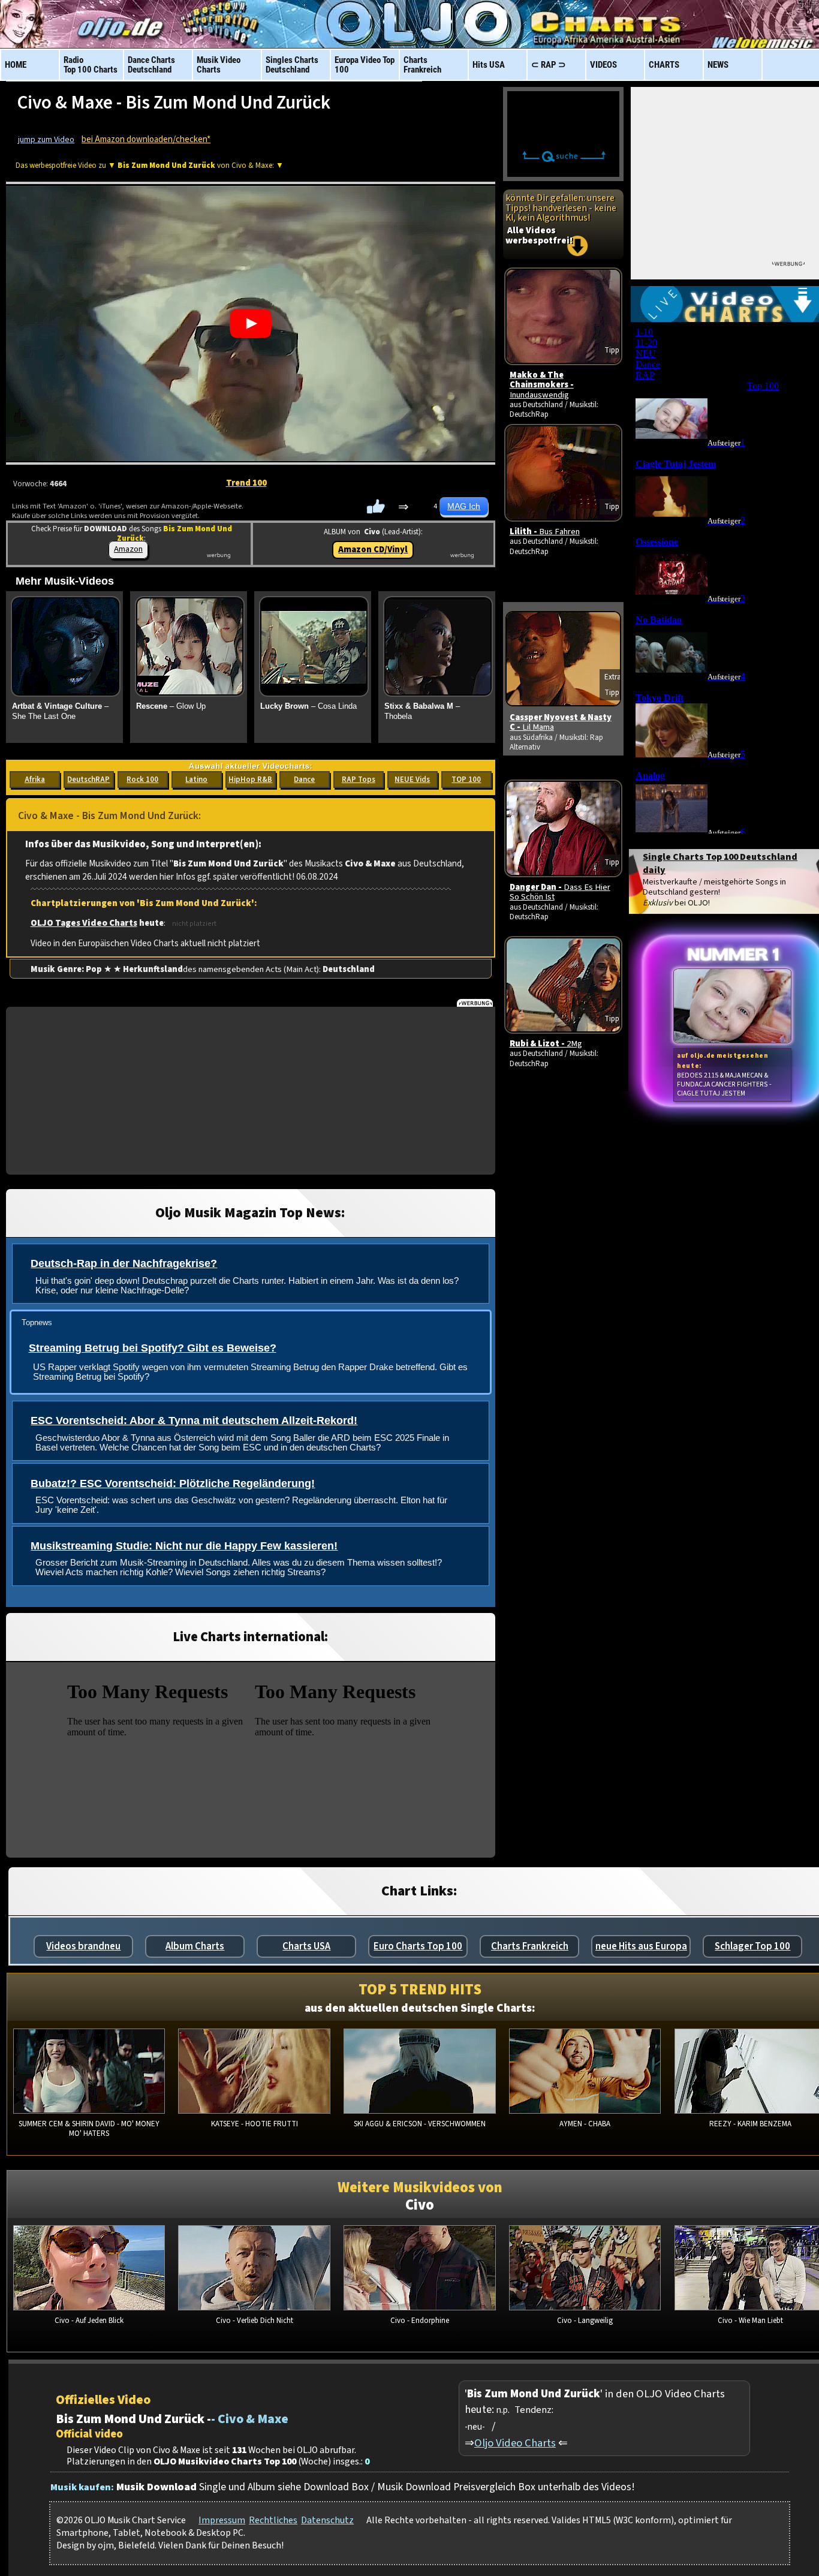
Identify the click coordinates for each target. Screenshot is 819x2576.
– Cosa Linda (308, 706)
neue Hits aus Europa (641, 1946)
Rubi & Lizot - (546, 1044)
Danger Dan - (560, 892)
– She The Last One (60, 711)
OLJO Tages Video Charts (84, 923)
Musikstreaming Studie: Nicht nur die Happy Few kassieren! (184, 1546)
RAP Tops (359, 780)
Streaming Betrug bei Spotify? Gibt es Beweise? (153, 1348)
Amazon (128, 549)
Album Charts (195, 1946)
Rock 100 (142, 780)
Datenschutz (327, 2520)
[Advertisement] (251, 1091)
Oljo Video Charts (515, 2443)
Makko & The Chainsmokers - (542, 385)
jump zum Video (46, 140)
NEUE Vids (412, 780)
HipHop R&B (250, 780)
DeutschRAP (88, 780)
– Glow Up (171, 706)
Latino (196, 780)
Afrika (35, 780)
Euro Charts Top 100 (418, 1946)
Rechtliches (273, 2520)
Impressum (222, 2520)
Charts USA (306, 1946)
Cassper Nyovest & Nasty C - (561, 722)
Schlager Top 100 (752, 1946)
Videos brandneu (83, 1946)
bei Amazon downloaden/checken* (146, 139)
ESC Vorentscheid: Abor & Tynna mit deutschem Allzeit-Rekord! (194, 1421)
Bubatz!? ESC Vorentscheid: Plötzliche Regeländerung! (173, 1483)
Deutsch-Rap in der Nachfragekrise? (124, 1263)
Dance (304, 780)
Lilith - (545, 532)
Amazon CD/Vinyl (373, 550)
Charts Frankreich (530, 1946)
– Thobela (422, 711)
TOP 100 (466, 780)
